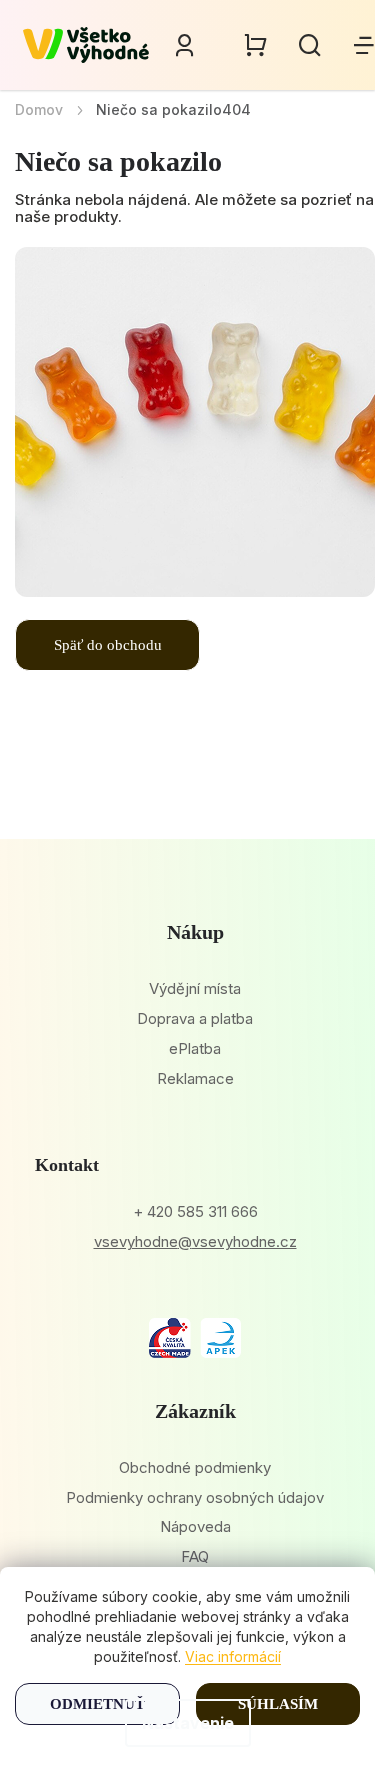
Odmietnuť (97, 1704)
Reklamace (195, 1078)
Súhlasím (278, 1704)
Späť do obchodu (108, 645)
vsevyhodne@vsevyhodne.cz (195, 1241)
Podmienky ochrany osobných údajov (195, 1497)
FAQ (195, 1556)
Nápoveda (195, 1526)
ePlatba (195, 1048)
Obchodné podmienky (195, 1467)
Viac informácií (233, 1656)
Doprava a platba (195, 1018)
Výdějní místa (195, 988)
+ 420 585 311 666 (195, 1211)
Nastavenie (188, 1723)
